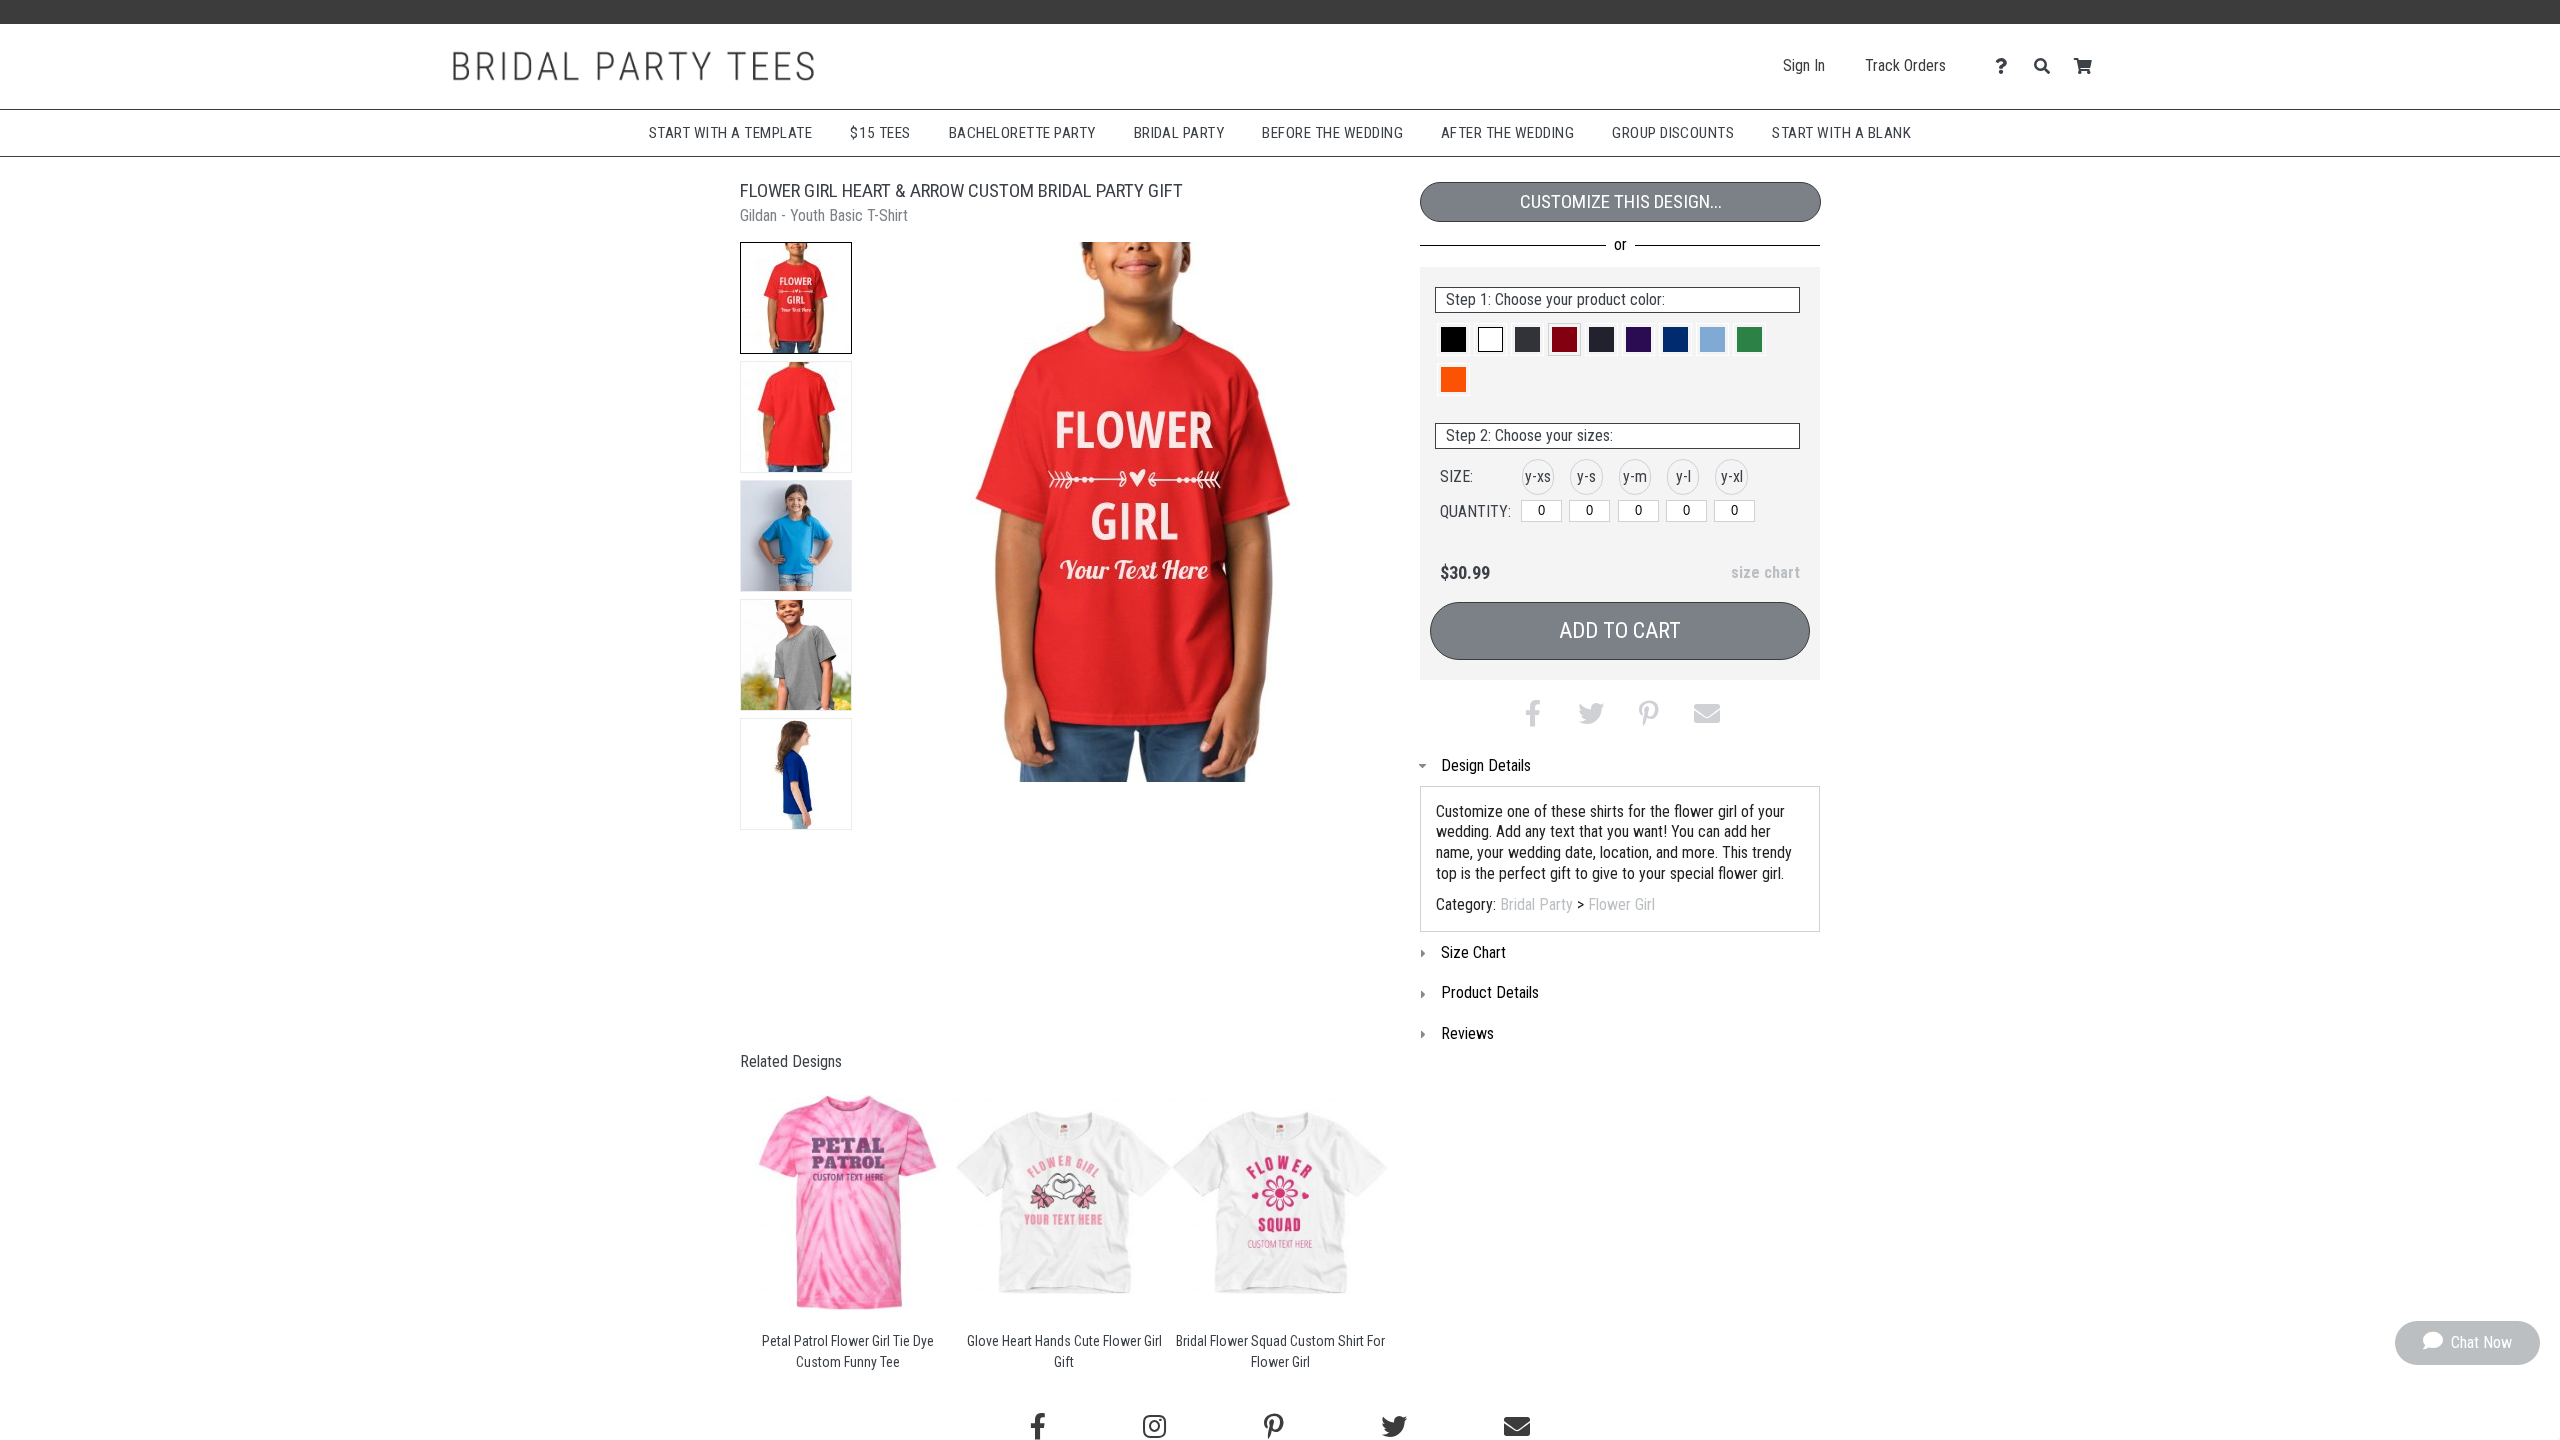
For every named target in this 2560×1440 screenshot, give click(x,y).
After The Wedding (1507, 133)
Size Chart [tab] (1473, 952)
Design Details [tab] (1486, 765)
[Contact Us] (2006, 66)
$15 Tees (880, 133)
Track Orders (1905, 65)
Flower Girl (1621, 904)
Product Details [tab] (1490, 992)
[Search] (2047, 66)
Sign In (1804, 65)
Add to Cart (1620, 630)
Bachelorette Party (1022, 133)
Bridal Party (1179, 133)
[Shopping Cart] (2088, 66)
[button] (796, 298)
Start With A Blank (1841, 133)
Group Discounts (1673, 133)
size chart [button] (1765, 572)
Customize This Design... (1621, 201)
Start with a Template (730, 133)
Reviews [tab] (1467, 1033)
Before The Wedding (1332, 133)
